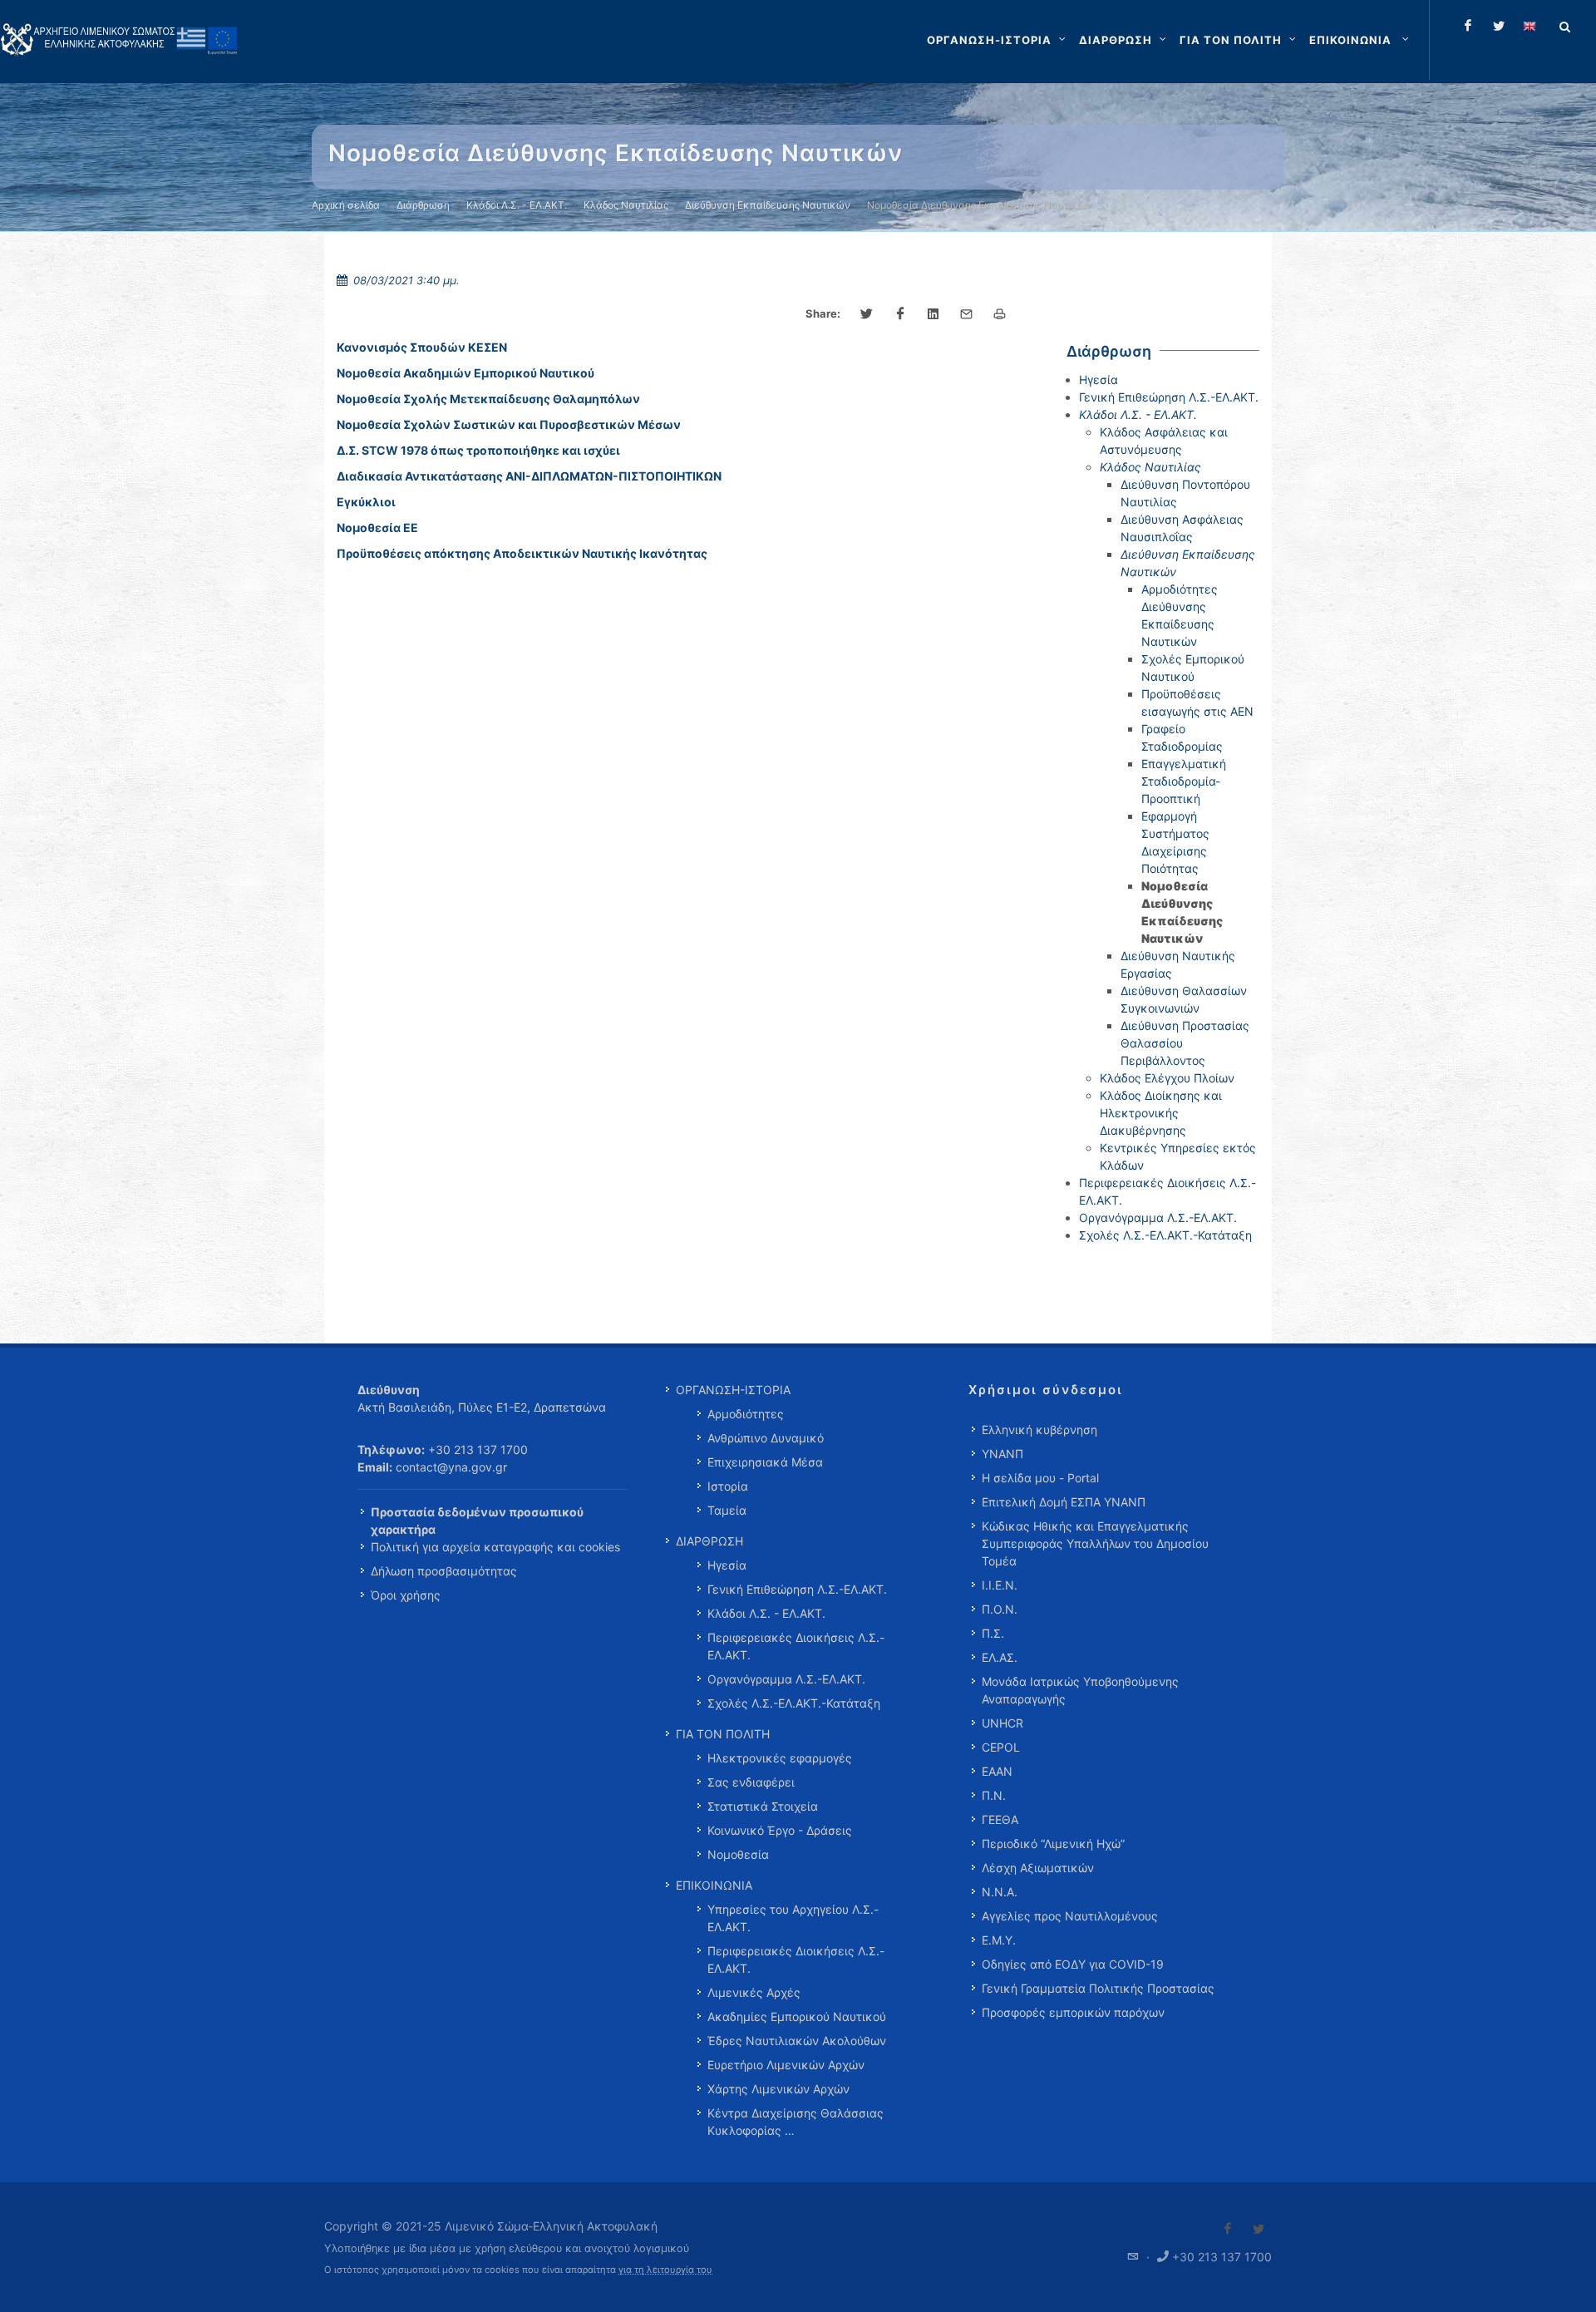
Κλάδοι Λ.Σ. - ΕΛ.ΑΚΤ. (517, 205)
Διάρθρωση (423, 205)
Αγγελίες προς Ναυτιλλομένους (1070, 1916)
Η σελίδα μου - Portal (1040, 1478)
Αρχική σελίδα (346, 205)
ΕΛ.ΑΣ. (1000, 1657)
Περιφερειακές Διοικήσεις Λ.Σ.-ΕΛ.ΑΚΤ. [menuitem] (796, 1646)
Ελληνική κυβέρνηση (1039, 1430)
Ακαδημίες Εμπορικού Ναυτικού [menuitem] (797, 2016)
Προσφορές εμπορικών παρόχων (1073, 2012)
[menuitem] (1361, 40)
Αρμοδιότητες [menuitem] (746, 1414)
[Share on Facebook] (900, 314)
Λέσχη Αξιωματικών (1038, 1868)
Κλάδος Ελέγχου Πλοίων (1167, 1078)
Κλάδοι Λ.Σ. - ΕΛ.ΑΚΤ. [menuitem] (766, 1613)
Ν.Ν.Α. (1000, 1892)
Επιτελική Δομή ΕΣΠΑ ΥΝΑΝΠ (1064, 1502)
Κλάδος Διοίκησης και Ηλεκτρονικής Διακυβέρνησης (1161, 1113)
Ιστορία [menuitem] (728, 1486)
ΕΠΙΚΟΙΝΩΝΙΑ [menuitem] (714, 1885)
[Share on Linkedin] (933, 314)
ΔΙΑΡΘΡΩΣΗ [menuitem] (709, 1541)
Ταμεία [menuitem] (727, 1510)
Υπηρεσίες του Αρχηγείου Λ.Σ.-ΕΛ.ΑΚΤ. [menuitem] (793, 1918)
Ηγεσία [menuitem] (727, 1565)
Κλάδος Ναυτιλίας (626, 205)
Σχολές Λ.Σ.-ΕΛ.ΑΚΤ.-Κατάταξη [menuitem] (794, 1703)
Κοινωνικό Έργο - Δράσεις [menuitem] (780, 1830)
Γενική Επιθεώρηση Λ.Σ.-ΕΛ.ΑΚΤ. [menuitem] (797, 1589)
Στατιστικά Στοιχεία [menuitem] (763, 1806)
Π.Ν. (994, 1795)
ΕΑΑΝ (997, 1771)
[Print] (1000, 314)
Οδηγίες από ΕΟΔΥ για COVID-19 (1073, 1964)
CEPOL (1001, 1747)
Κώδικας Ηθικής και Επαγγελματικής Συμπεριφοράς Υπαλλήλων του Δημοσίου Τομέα (1095, 1543)
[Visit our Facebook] (1228, 2229)
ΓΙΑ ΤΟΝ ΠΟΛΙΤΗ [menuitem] (723, 1734)
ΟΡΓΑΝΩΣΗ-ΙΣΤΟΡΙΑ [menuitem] (733, 1390)
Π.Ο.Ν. (1000, 1609)
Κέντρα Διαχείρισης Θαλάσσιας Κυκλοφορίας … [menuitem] (796, 2122)
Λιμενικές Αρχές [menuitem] (754, 1992)
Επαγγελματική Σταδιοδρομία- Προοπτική (1184, 781)
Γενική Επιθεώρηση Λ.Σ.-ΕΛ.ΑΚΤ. (1169, 397)
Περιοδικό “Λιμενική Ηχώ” (1053, 1844)
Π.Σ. (993, 1633)
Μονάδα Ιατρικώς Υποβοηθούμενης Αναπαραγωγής (1080, 1690)
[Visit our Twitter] (1259, 2229)
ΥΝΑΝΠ (1002, 1454)
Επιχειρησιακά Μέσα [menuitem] (765, 1462)
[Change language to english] (1529, 26)
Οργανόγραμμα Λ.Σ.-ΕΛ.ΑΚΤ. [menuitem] (786, 1679)
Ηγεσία (1098, 380)
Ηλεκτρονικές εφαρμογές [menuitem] (780, 1758)
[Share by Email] (967, 314)
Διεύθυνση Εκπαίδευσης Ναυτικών (768, 205)
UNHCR (1002, 1723)
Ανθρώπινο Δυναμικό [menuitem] (766, 1438)
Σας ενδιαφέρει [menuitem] (751, 1782)
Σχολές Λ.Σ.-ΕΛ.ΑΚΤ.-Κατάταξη (1165, 1235)
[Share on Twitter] (867, 314)
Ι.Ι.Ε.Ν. (1000, 1585)
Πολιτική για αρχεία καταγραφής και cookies (495, 1547)
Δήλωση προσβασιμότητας (444, 1571)
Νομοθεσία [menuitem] (738, 1854)
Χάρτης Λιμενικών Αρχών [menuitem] (778, 2089)
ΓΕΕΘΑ (1000, 1819)
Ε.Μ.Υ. (999, 1940)
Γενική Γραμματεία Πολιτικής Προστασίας (1098, 1988)
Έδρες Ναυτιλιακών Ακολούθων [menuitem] (797, 2041)
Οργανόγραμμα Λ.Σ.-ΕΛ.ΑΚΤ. (1158, 1218)
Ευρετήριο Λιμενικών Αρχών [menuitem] (786, 2065)
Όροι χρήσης (406, 1595)
